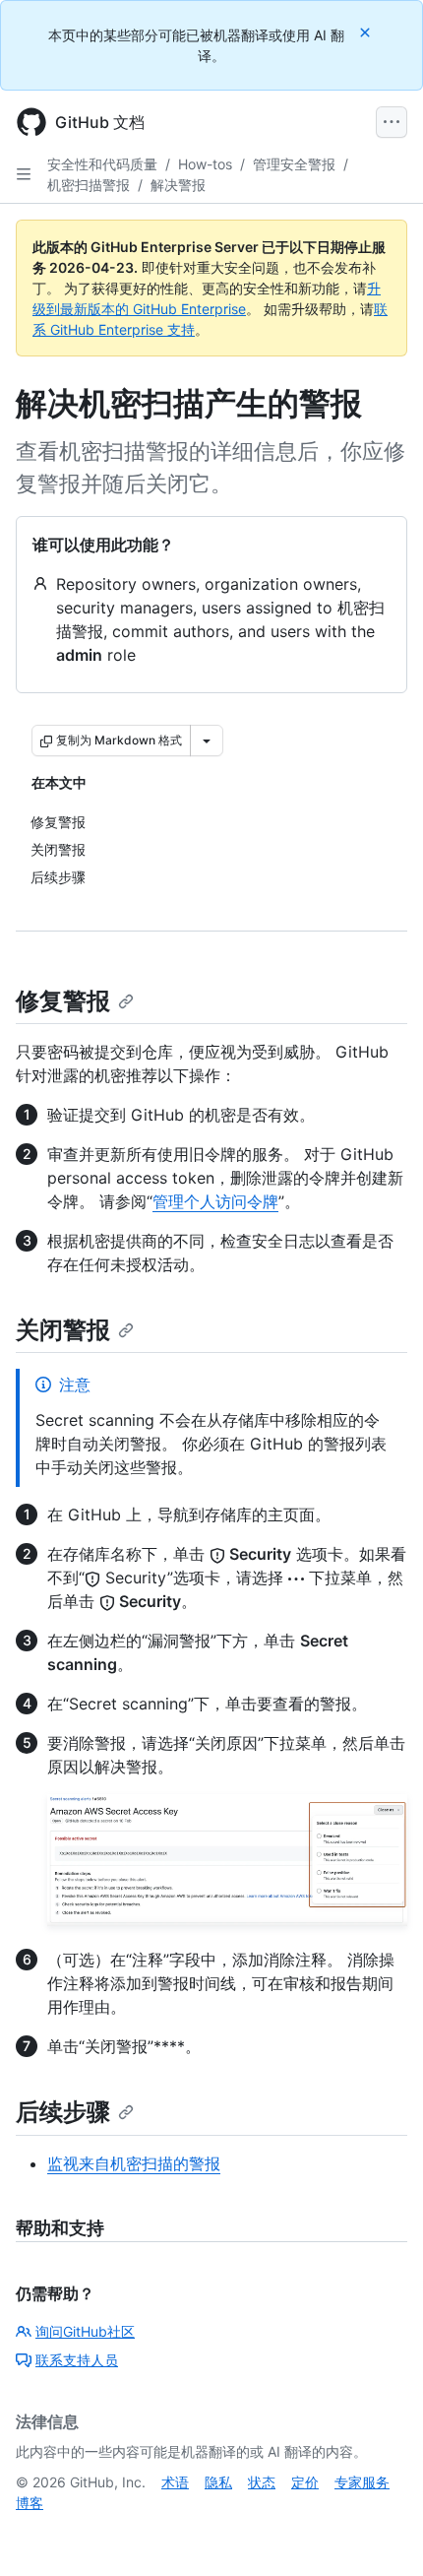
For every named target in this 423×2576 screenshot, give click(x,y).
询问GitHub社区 (85, 2331)
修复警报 (63, 1001)
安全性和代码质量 (102, 164)
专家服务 (362, 2482)
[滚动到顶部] (380, 2533)
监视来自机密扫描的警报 (134, 2163)
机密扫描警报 (89, 185)
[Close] (367, 32)
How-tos (205, 164)
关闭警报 (63, 1330)
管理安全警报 (294, 164)
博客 (30, 2503)
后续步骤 (63, 2112)
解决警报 (178, 185)
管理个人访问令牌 (215, 1201)
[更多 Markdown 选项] (207, 741)
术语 (175, 2482)
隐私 (218, 2482)
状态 (262, 2482)
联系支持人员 (77, 2360)
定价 (305, 2482)
